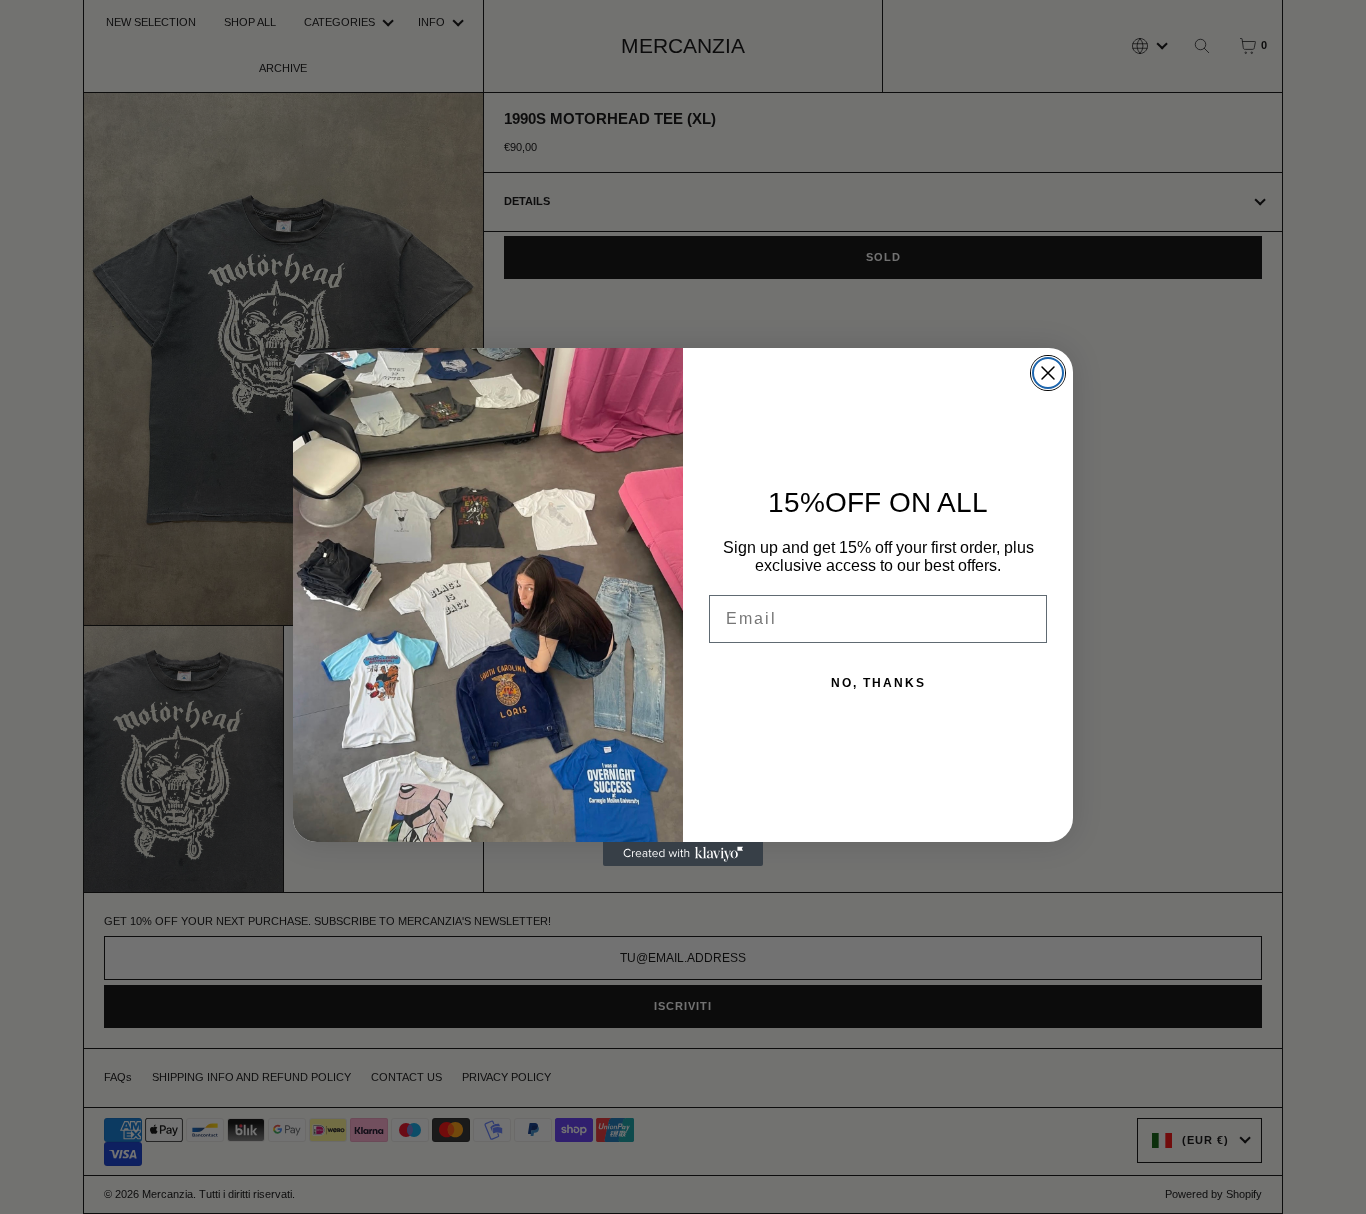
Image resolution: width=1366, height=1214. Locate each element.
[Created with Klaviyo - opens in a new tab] (683, 854)
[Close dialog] (1048, 373)
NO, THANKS (878, 683)
